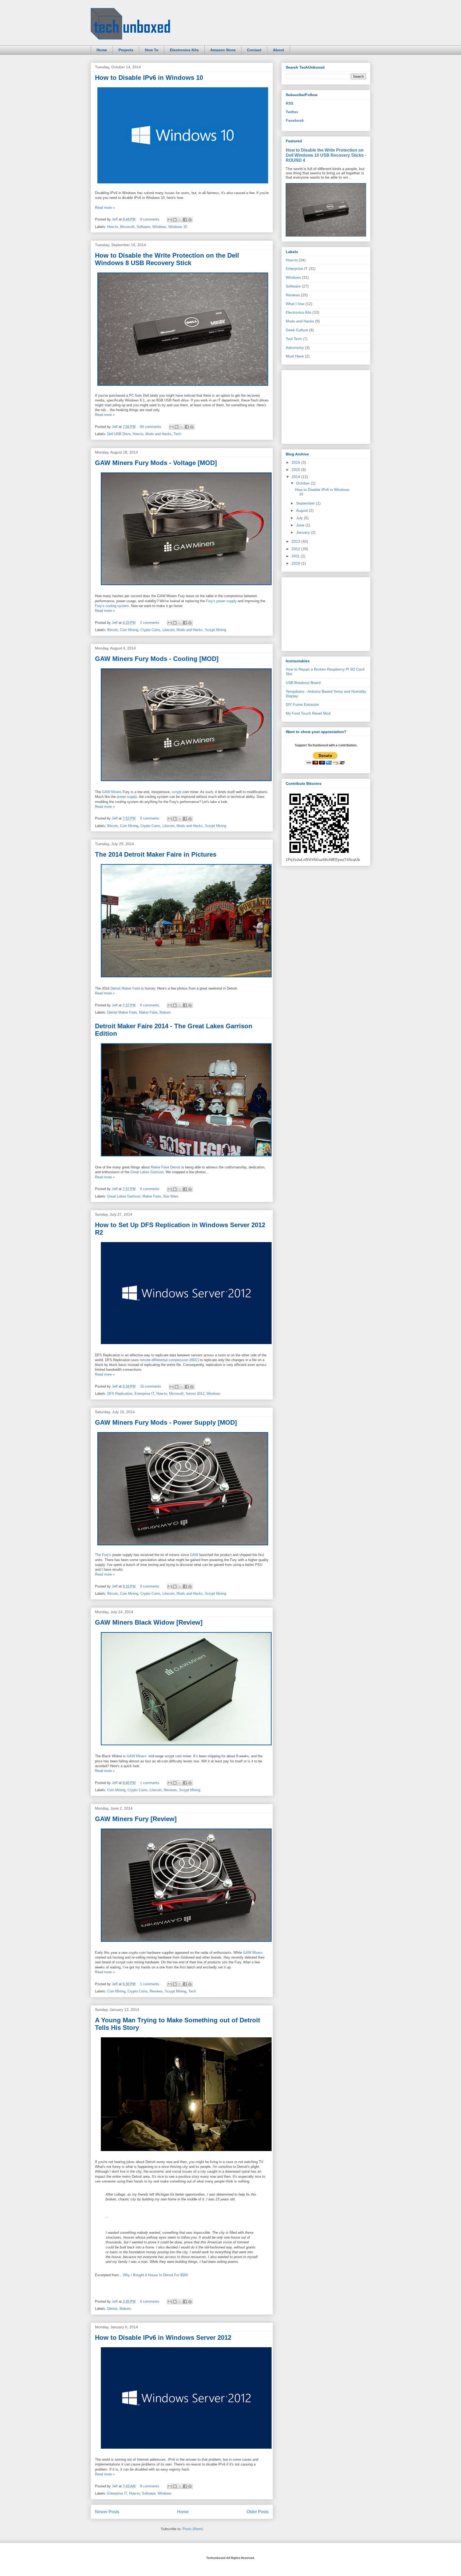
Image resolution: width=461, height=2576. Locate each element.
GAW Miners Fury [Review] (136, 1819)
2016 (296, 462)
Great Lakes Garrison (147, 1172)
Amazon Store (223, 50)
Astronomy (295, 348)
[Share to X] (180, 220)
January (303, 532)
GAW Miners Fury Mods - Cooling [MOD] (157, 659)
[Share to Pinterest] (190, 220)
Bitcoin (113, 630)
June (301, 525)
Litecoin (168, 630)
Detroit (112, 2309)
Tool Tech (294, 339)
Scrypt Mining (216, 630)
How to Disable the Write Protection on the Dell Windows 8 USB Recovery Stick (167, 259)
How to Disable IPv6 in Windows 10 (149, 78)
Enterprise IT (144, 1394)
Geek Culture (297, 330)
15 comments (151, 1386)
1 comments (150, 1783)
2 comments (150, 623)
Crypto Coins (150, 630)
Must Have (295, 356)
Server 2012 (195, 1394)
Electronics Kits (184, 50)
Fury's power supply (221, 601)
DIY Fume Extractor (302, 704)
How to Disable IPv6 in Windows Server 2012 (163, 2337)
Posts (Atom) (193, 2529)
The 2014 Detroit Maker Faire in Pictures (156, 854)
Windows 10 (178, 227)
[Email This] (170, 220)
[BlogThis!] (175, 220)
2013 (296, 541)
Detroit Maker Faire (125, 988)
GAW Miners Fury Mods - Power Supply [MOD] (166, 1422)
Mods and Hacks (158, 434)
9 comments (150, 219)
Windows (159, 227)
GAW (194, 1555)
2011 (296, 556)
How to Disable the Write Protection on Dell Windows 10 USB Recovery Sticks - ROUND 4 (326, 155)
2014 (296, 477)
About (279, 50)
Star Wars (171, 1196)
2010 (296, 563)
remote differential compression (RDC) (169, 1360)
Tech (177, 434)
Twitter (292, 112)
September (306, 503)
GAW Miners (112, 792)
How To (152, 50)
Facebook (295, 120)
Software (143, 227)
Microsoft (127, 227)
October (303, 483)
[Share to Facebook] (185, 220)
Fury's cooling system (112, 606)
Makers (165, 1012)
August (303, 510)
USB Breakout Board (303, 683)
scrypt (177, 792)
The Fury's (103, 1555)
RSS (289, 103)
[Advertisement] (326, 405)
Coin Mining (129, 630)
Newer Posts (107, 2512)
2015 (296, 470)
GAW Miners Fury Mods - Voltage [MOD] (156, 463)
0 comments (150, 818)
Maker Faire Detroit (166, 1167)
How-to (113, 227)
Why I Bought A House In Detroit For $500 (155, 2275)
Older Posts (258, 2512)
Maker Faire (148, 1012)
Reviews (170, 1790)
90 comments (151, 427)
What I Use (295, 304)
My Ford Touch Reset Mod (308, 713)
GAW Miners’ (137, 1756)
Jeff (115, 219)
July (300, 518)
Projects (126, 50)
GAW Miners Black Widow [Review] (149, 1622)
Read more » (105, 208)
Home (102, 50)
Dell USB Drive (119, 434)
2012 (296, 549)
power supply (127, 797)
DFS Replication (120, 1394)
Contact (254, 50)
